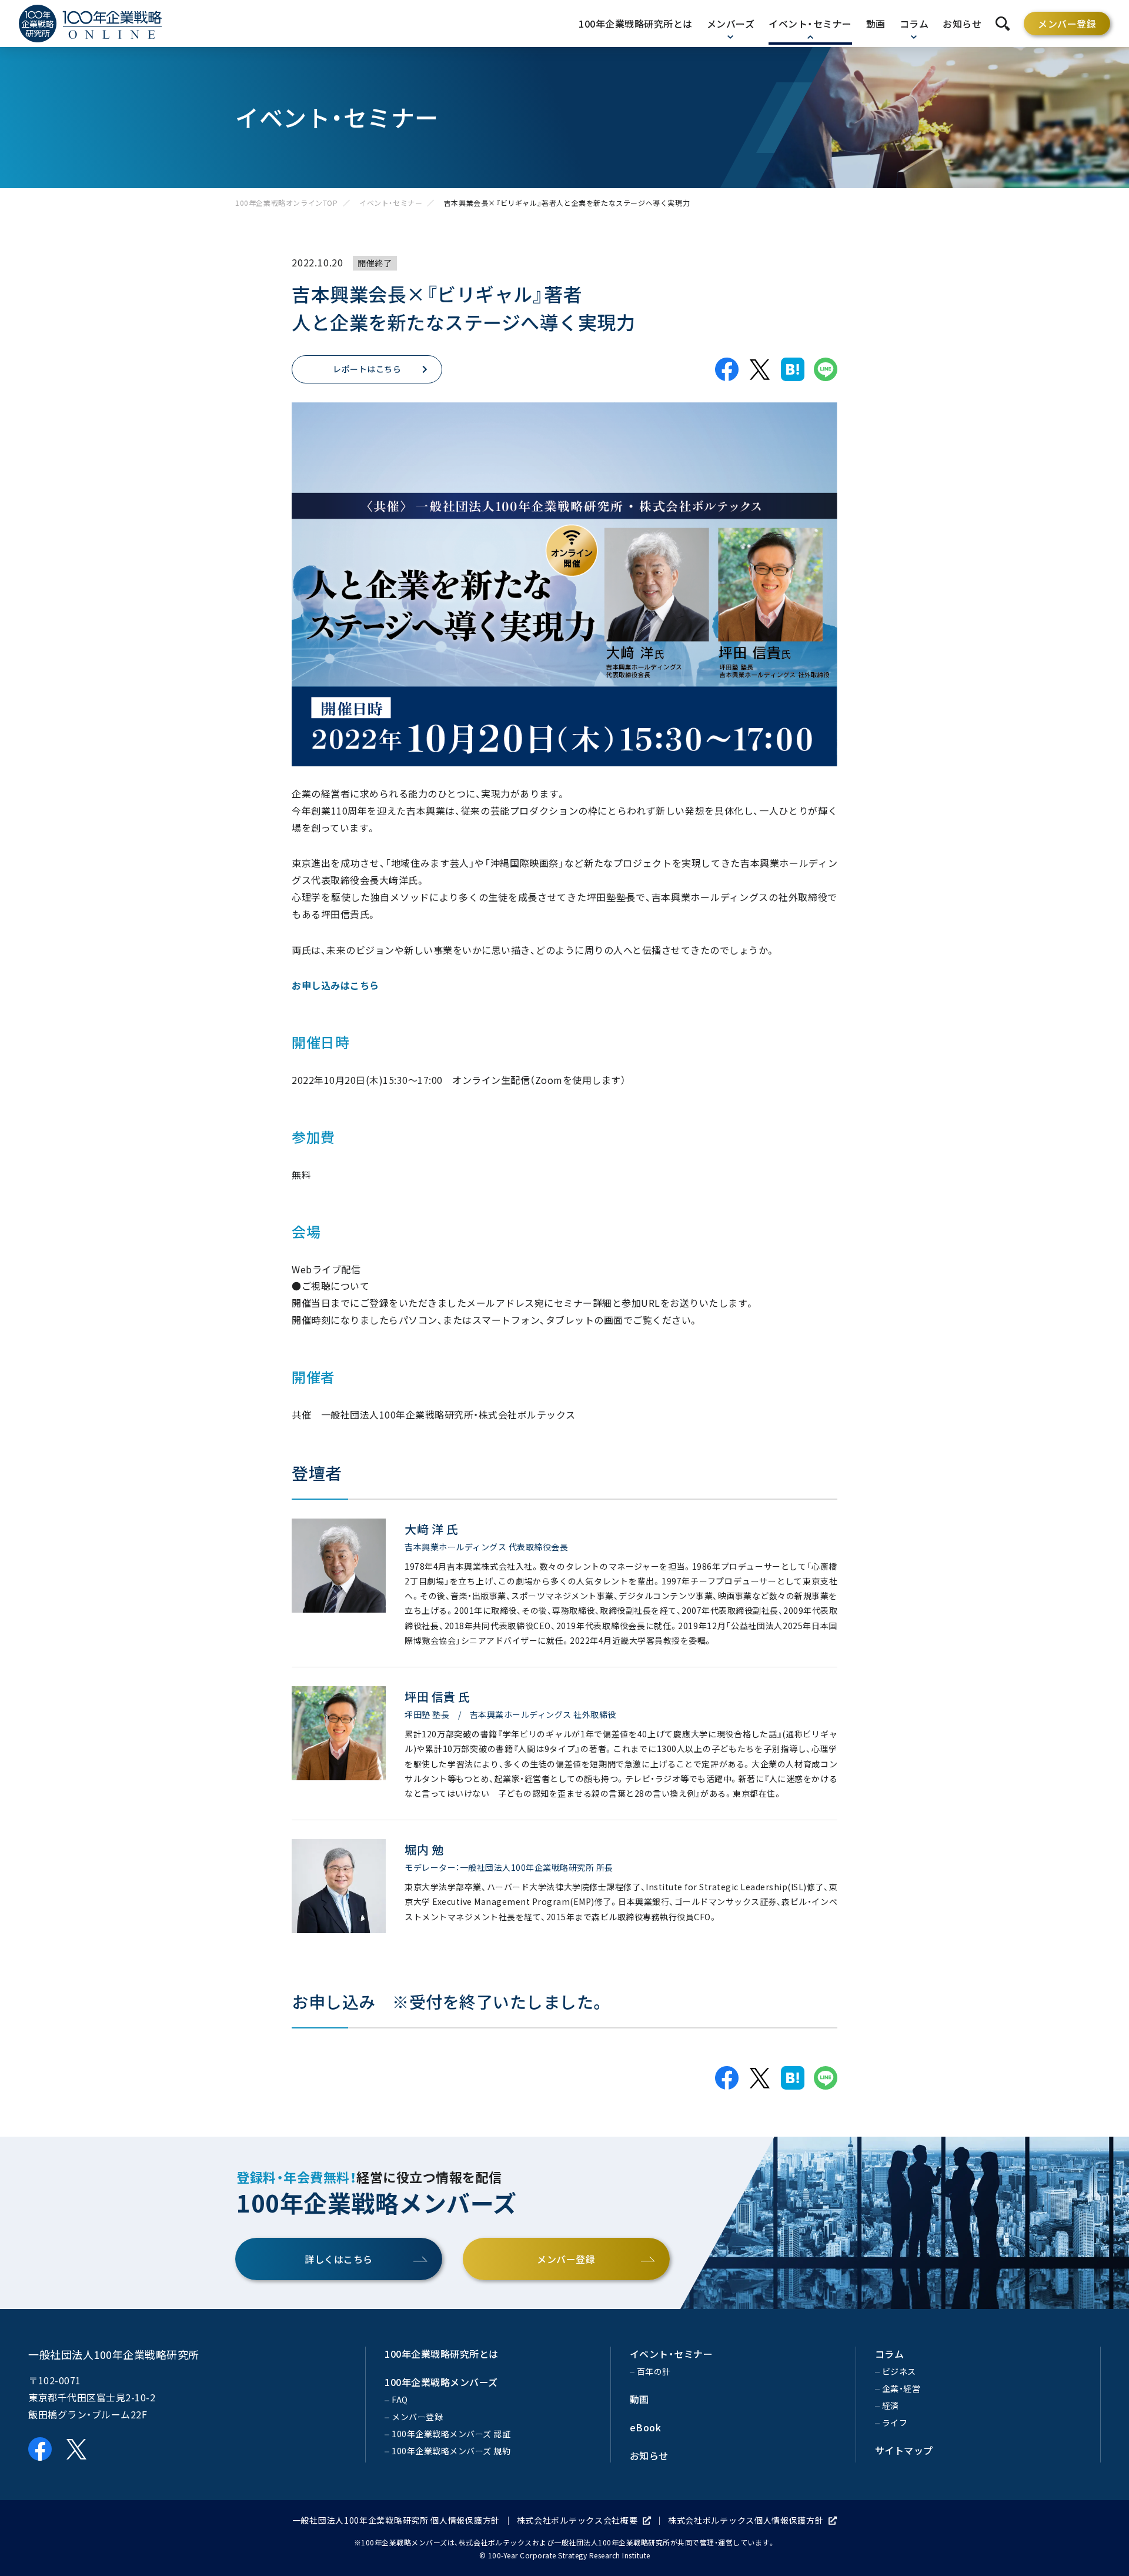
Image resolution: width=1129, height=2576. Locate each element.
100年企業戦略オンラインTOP (287, 203)
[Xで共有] (760, 369)
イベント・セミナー (391, 203)
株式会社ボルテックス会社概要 (577, 2520)
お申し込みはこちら (335, 985)
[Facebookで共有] (727, 369)
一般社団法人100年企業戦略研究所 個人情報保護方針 (396, 2520)
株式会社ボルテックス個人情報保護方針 (746, 2520)
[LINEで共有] (826, 369)
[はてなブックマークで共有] (793, 369)
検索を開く (1003, 24)
